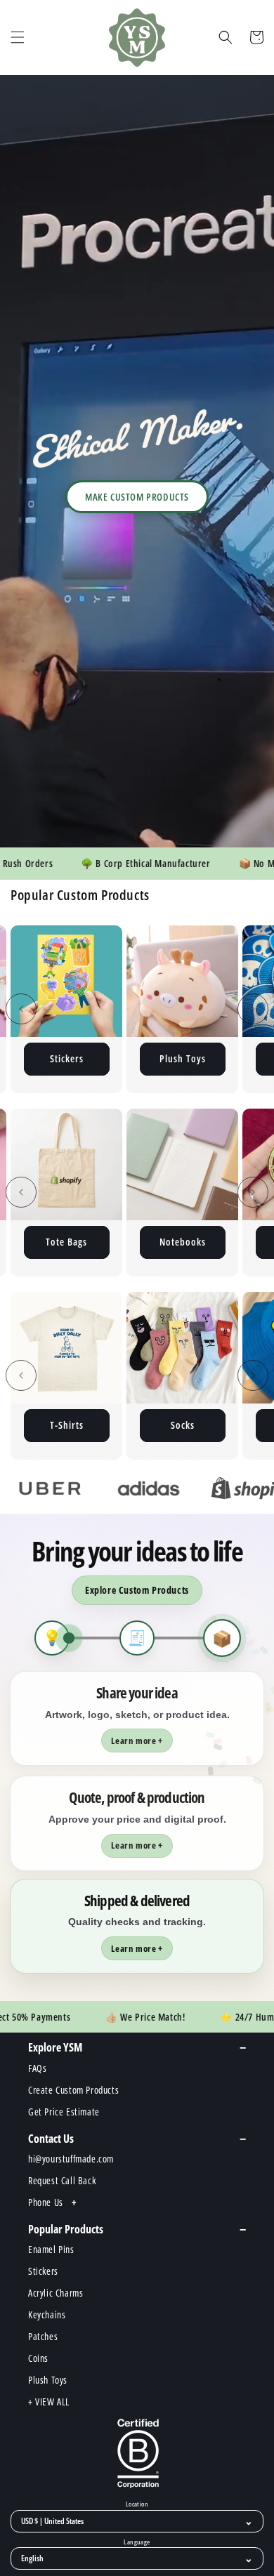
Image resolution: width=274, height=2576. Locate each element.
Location (137, 2504)
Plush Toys (183, 1058)
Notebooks (96, 1242)
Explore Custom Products (137, 1590)
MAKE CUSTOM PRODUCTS (137, 497)
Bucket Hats (182, 1425)
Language (137, 2542)
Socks (67, 1425)
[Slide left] (21, 1009)
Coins (211, 1242)
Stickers (67, 1058)
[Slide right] (253, 1009)
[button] (18, 37)
